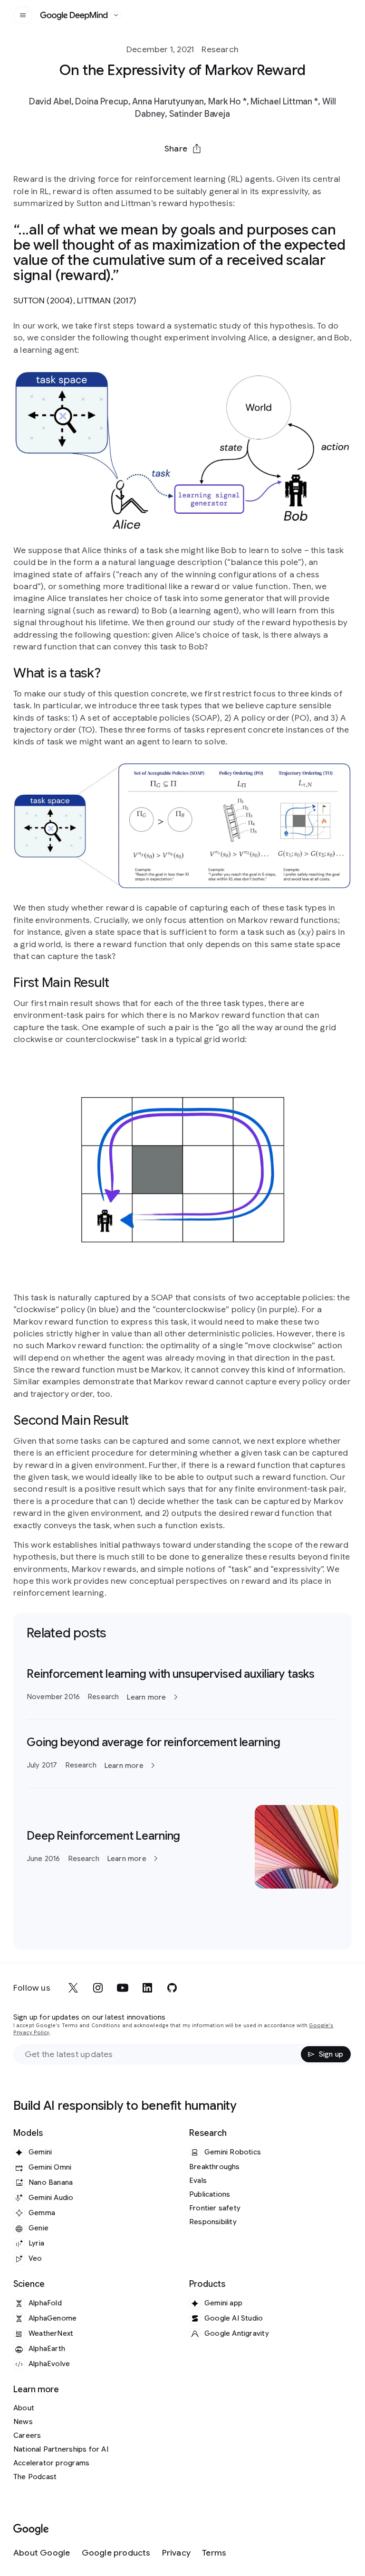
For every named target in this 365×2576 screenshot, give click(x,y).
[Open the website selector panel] (116, 15)
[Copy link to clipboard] (232, 171)
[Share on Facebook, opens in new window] (158, 171)
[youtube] (123, 1988)
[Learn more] (182, 1685)
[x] (73, 1988)
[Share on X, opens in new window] (133, 171)
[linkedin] (147, 1988)
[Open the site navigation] (23, 15)
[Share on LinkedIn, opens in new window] (182, 171)
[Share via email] (207, 171)
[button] (182, 149)
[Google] (31, 2530)
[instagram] (98, 1988)
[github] (172, 1988)
